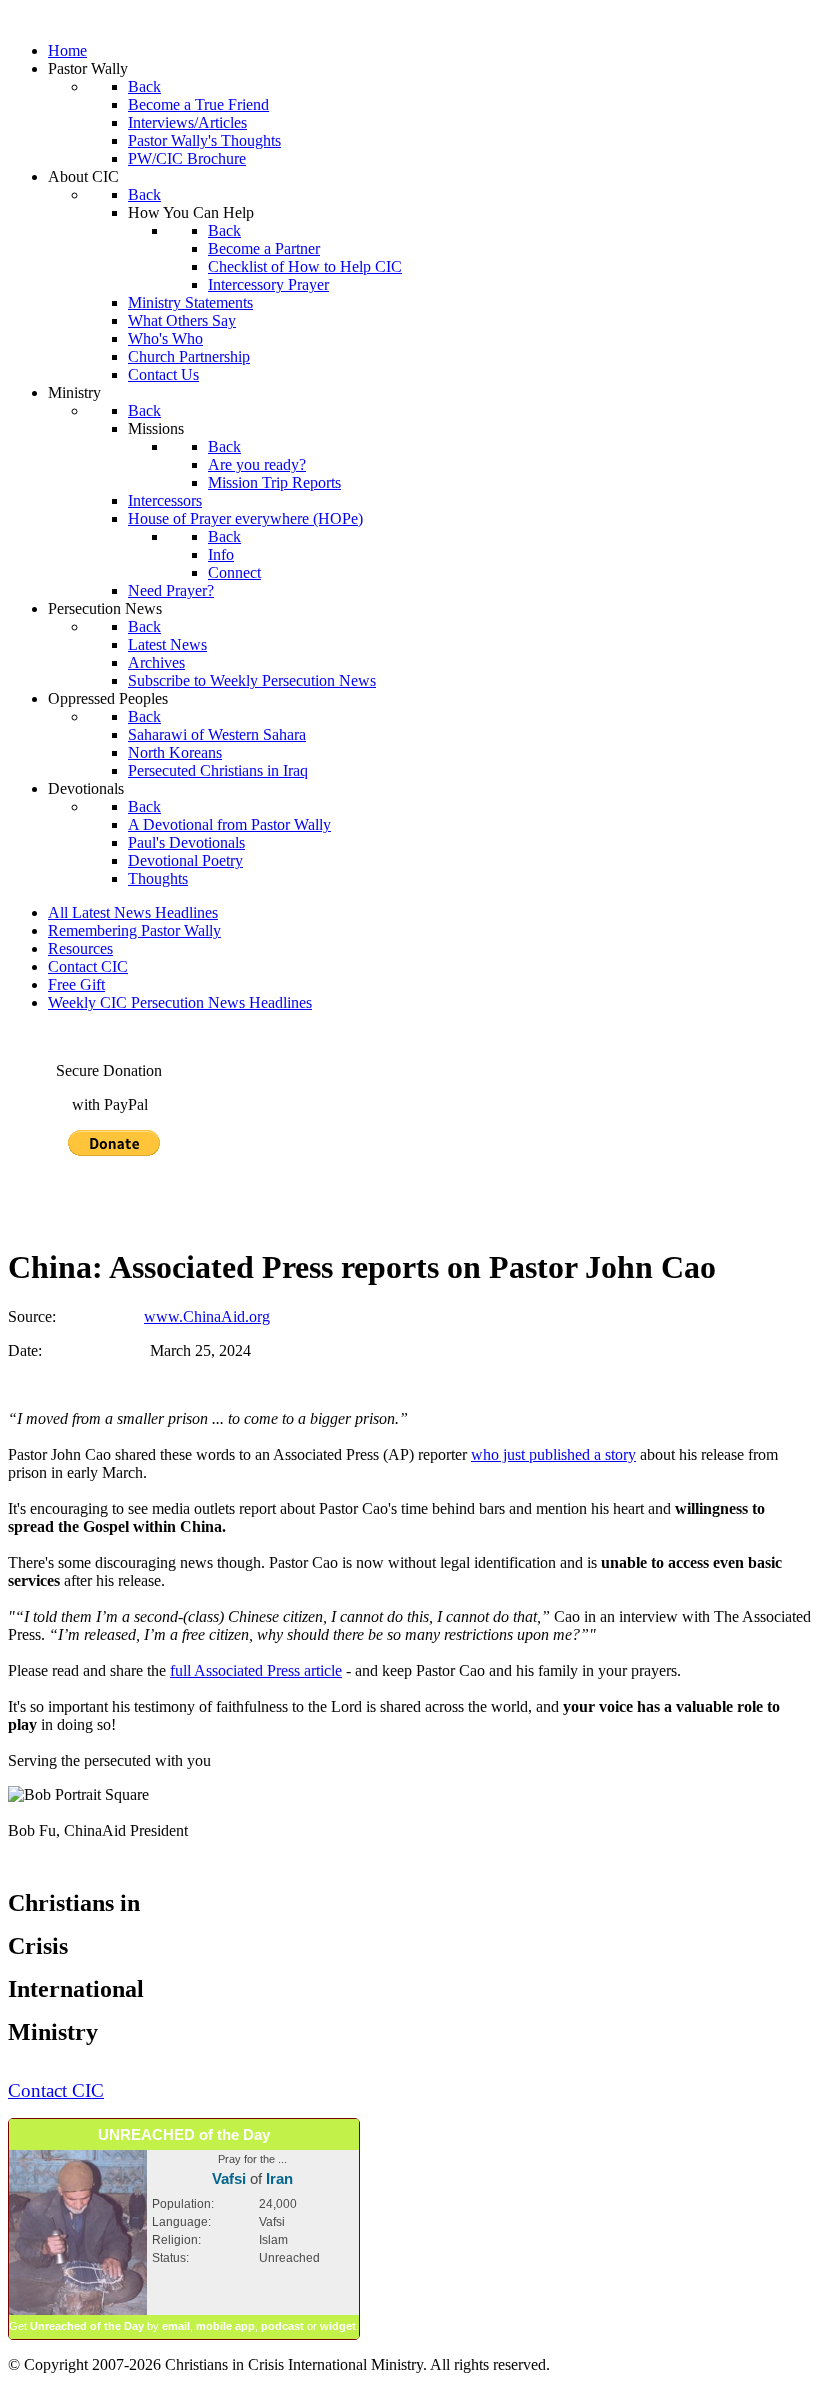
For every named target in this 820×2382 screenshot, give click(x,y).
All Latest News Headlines (133, 912)
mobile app (225, 2326)
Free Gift (76, 984)
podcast (282, 2326)
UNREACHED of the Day (184, 2134)
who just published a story (553, 1454)
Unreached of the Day (87, 2326)
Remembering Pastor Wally (134, 930)
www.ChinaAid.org (207, 1316)
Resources (80, 948)
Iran (279, 2178)
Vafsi (229, 2178)
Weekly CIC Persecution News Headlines (180, 1002)
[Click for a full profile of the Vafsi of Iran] (78, 2311)
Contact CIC (88, 966)
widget (338, 2326)
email (176, 2326)
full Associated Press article (256, 1670)
